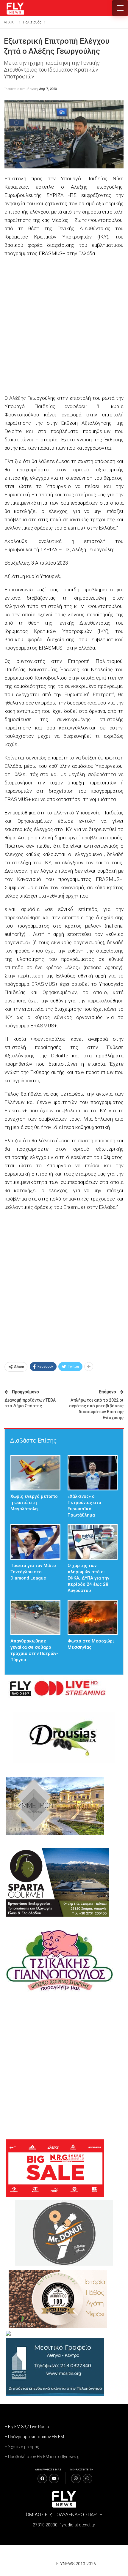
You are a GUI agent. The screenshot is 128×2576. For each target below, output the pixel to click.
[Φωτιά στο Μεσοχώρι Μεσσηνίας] (93, 1617)
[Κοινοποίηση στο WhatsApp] (88, 2479)
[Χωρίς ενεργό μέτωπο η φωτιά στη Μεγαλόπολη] (35, 1472)
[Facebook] (42, 2479)
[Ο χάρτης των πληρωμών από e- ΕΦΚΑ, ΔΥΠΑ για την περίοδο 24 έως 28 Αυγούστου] (93, 1542)
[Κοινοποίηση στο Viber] (76, 2479)
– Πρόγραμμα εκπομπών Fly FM (34, 2437)
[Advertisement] (64, 326)
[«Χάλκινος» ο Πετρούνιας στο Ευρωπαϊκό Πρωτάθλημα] (93, 1472)
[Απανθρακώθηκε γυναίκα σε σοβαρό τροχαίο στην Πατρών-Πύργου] (35, 1617)
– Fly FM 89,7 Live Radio (27, 2427)
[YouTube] (54, 2479)
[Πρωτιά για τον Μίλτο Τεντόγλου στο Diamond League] (35, 1542)
